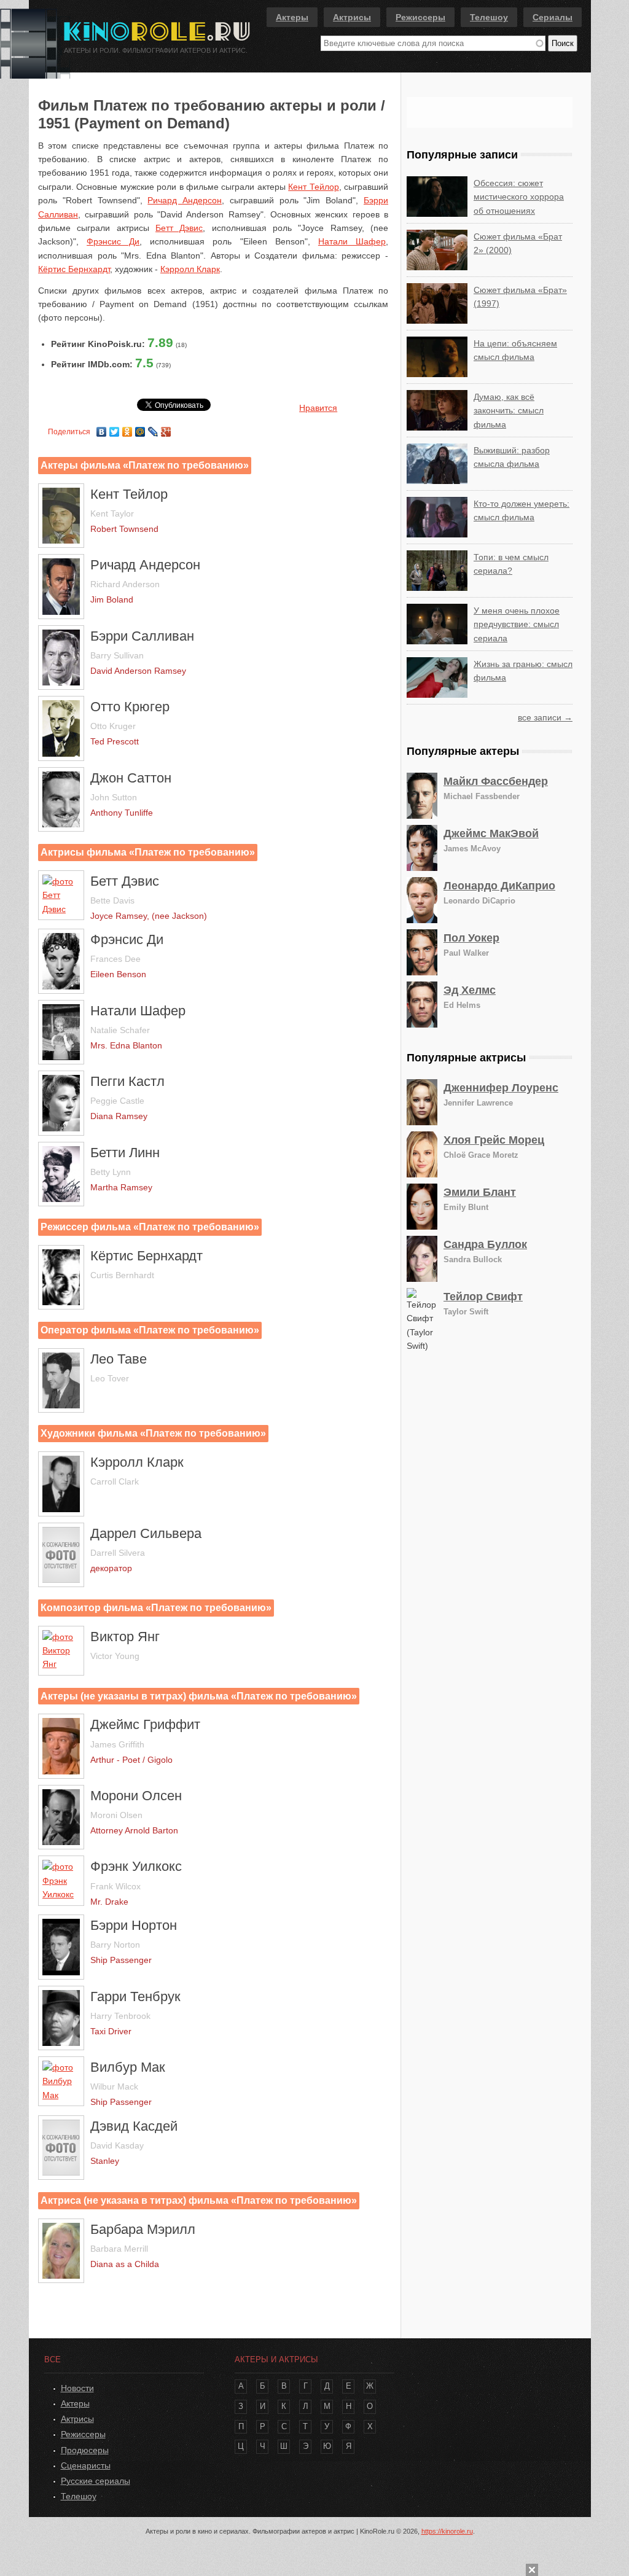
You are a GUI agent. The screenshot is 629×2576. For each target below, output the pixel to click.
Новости (77, 2388)
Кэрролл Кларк (190, 269)
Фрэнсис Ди (113, 241)
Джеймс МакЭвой (491, 833)
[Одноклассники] (127, 429)
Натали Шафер (352, 241)
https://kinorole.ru (447, 2531)
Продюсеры (85, 2450)
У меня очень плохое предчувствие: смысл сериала (517, 624)
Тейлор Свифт (483, 1297)
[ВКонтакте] (102, 429)
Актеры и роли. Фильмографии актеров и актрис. (156, 50)
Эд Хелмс (470, 990)
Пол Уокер (471, 938)
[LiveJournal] (153, 429)
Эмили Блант (480, 1192)
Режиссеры (420, 17)
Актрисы (352, 17)
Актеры (292, 17)
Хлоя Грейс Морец (494, 1140)
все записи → (545, 717)
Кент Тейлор (313, 187)
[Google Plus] (166, 429)
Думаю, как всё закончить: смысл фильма (509, 411)
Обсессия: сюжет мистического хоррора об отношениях (519, 197)
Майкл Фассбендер (496, 781)
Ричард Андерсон (185, 200)
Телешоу (489, 17)
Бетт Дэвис (179, 228)
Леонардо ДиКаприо (499, 886)
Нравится (318, 408)
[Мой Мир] (140, 429)
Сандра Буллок (485, 1244)
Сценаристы (86, 2465)
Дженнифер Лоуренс (501, 1088)
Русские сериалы (96, 2481)
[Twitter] (115, 429)
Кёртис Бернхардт (74, 269)
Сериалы (553, 17)
